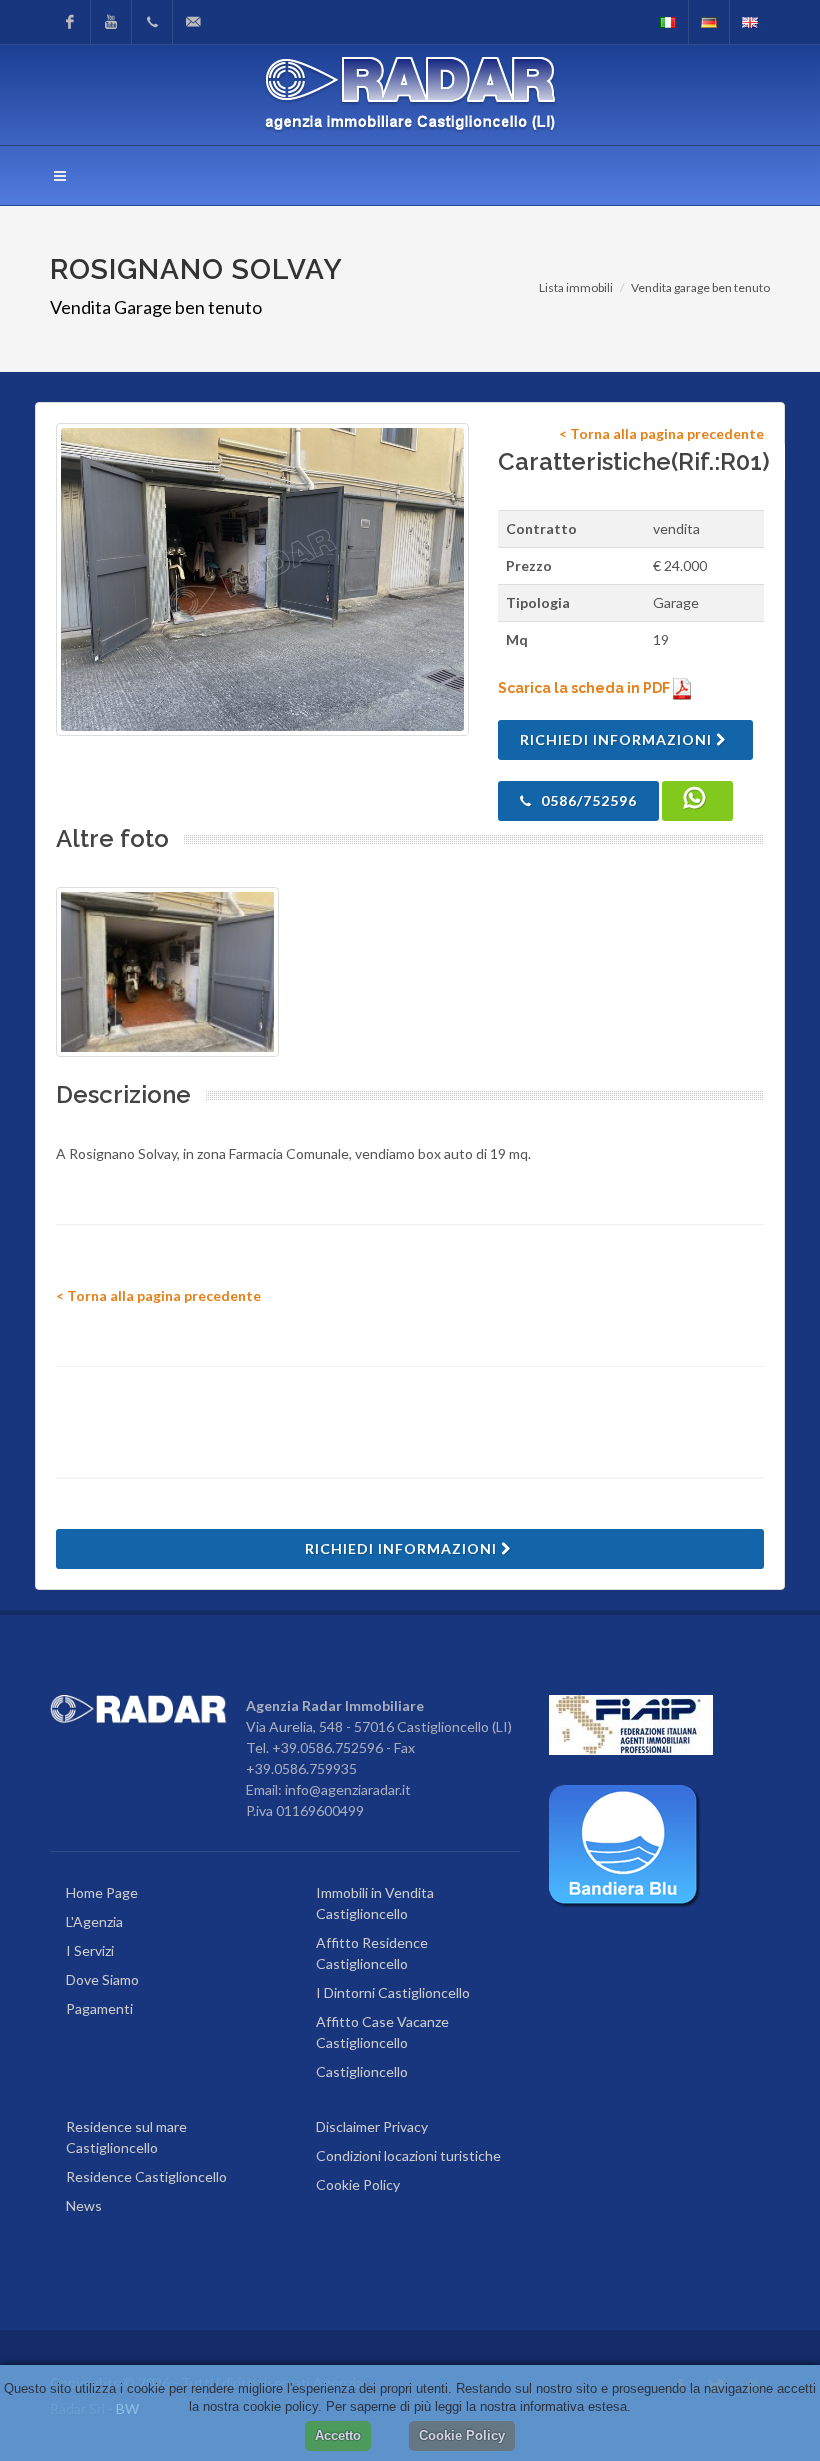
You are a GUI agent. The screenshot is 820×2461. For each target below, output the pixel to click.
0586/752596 (587, 800)
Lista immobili (576, 287)
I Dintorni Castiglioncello (393, 1992)
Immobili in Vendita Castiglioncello (375, 1903)
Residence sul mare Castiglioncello (126, 2137)
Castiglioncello (362, 2071)
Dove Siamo (102, 1979)
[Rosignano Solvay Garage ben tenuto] (262, 579)
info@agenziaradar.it (348, 1789)
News (84, 2205)
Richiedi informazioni (618, 739)
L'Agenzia (94, 1921)
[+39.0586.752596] (152, 22)
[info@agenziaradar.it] (193, 22)
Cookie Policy (358, 2184)
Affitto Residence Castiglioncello (372, 1953)
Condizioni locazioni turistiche (408, 2155)
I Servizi (90, 1950)
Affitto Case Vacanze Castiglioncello (382, 2032)
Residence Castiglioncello (146, 2176)
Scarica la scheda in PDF (585, 688)
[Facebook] (70, 22)
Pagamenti (99, 2008)
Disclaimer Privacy (372, 2126)
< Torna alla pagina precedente (661, 433)
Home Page (102, 1892)
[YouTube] (111, 22)
